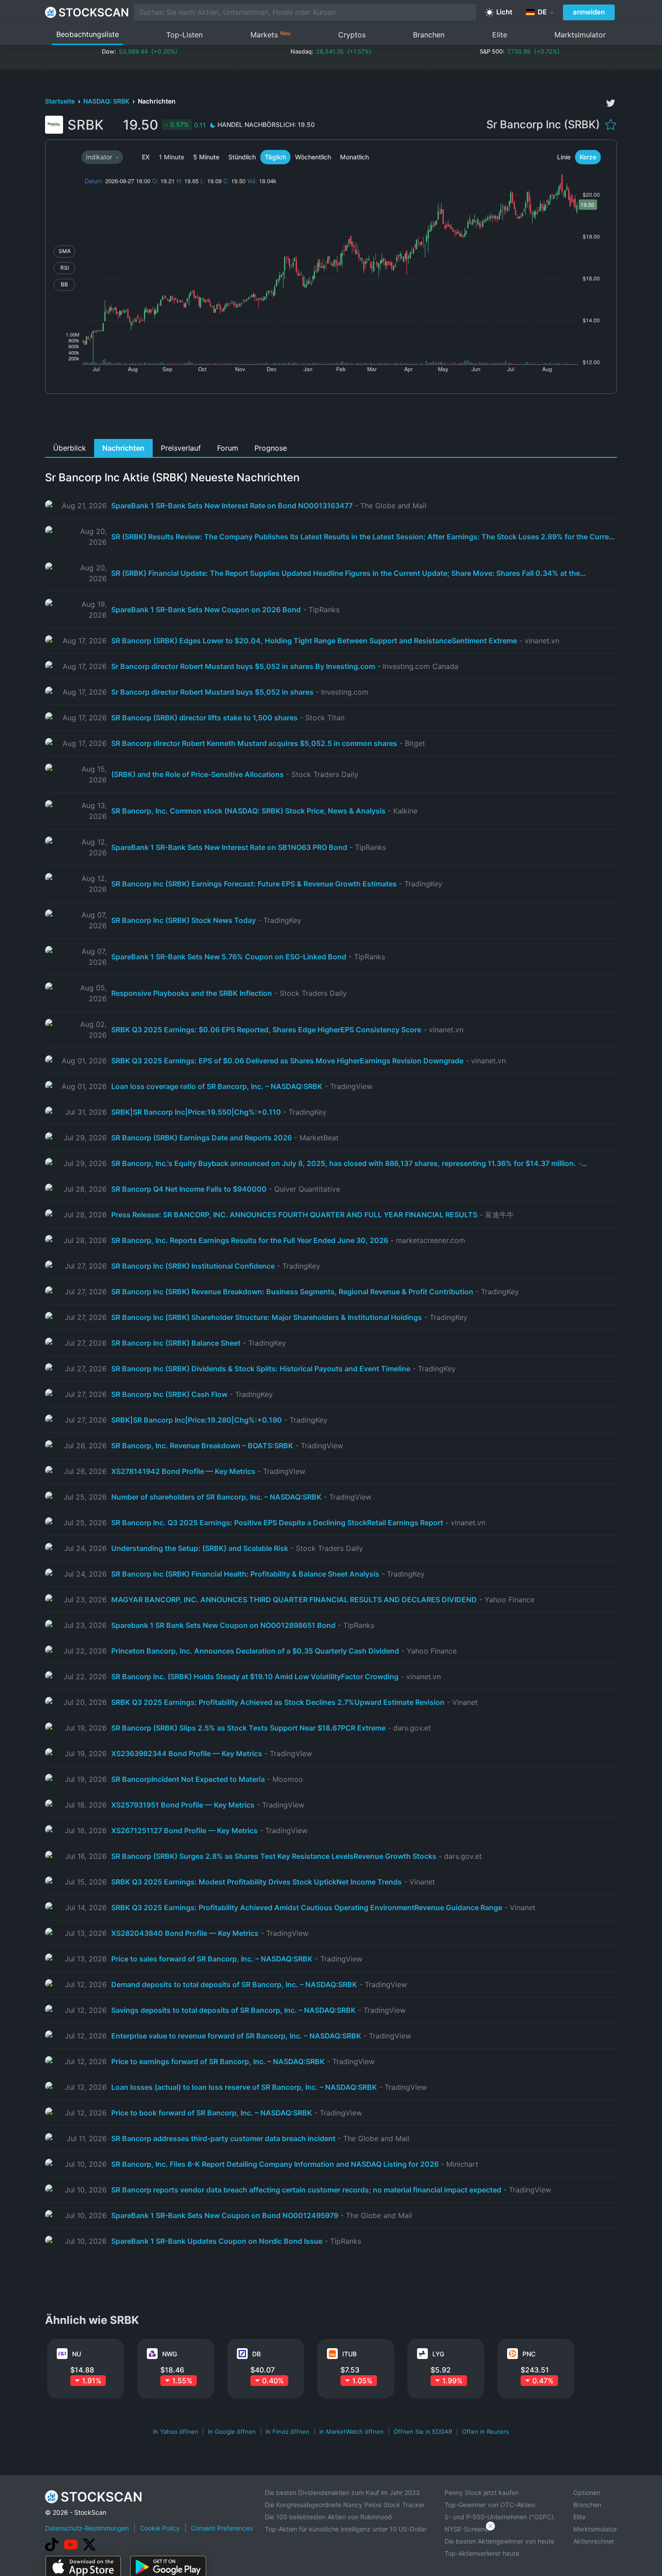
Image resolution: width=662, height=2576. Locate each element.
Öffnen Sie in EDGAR (423, 2431)
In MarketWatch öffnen (351, 2431)
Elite (500, 35)
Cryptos (352, 35)
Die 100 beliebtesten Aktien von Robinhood (328, 2517)
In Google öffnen (232, 2431)
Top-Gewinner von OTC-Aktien (490, 2505)
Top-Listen (184, 35)
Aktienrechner (594, 2541)
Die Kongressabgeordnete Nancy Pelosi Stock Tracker (345, 2505)
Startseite (61, 101)
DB (256, 2354)
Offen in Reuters (485, 2431)
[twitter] (611, 103)
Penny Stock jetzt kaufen (482, 2492)
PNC (529, 2354)
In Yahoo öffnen (176, 2431)
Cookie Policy (160, 2528)
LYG (438, 2354)
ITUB (349, 2354)
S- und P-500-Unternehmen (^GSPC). (500, 2517)
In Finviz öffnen (288, 2431)
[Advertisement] (331, 419)
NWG (170, 2354)
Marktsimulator (580, 35)
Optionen (587, 2492)
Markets (270, 34)
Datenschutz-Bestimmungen (87, 2528)
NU (77, 2354)
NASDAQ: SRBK (107, 101)
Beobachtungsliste (88, 34)
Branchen (429, 35)
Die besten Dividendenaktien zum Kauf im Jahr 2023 (342, 2492)
